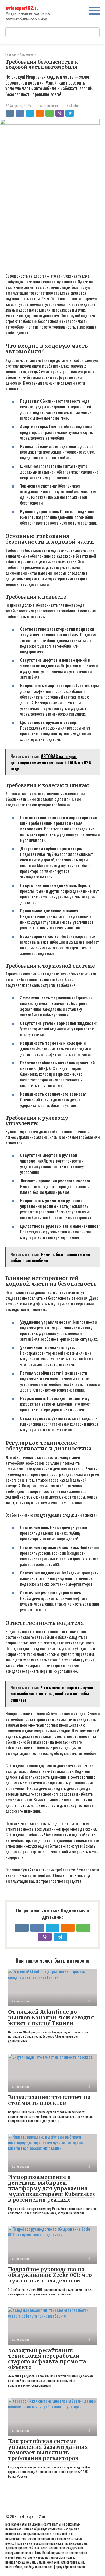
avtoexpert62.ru (22, 8)
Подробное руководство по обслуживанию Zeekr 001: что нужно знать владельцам (50, 2275)
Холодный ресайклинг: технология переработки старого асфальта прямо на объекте (47, 2359)
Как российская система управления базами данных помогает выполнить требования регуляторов (48, 2450)
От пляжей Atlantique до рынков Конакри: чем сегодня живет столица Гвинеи (51, 2018)
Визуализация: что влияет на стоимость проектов (49, 2100)
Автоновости (49, 106)
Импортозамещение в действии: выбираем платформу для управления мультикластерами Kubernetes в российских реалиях (52, 2188)
